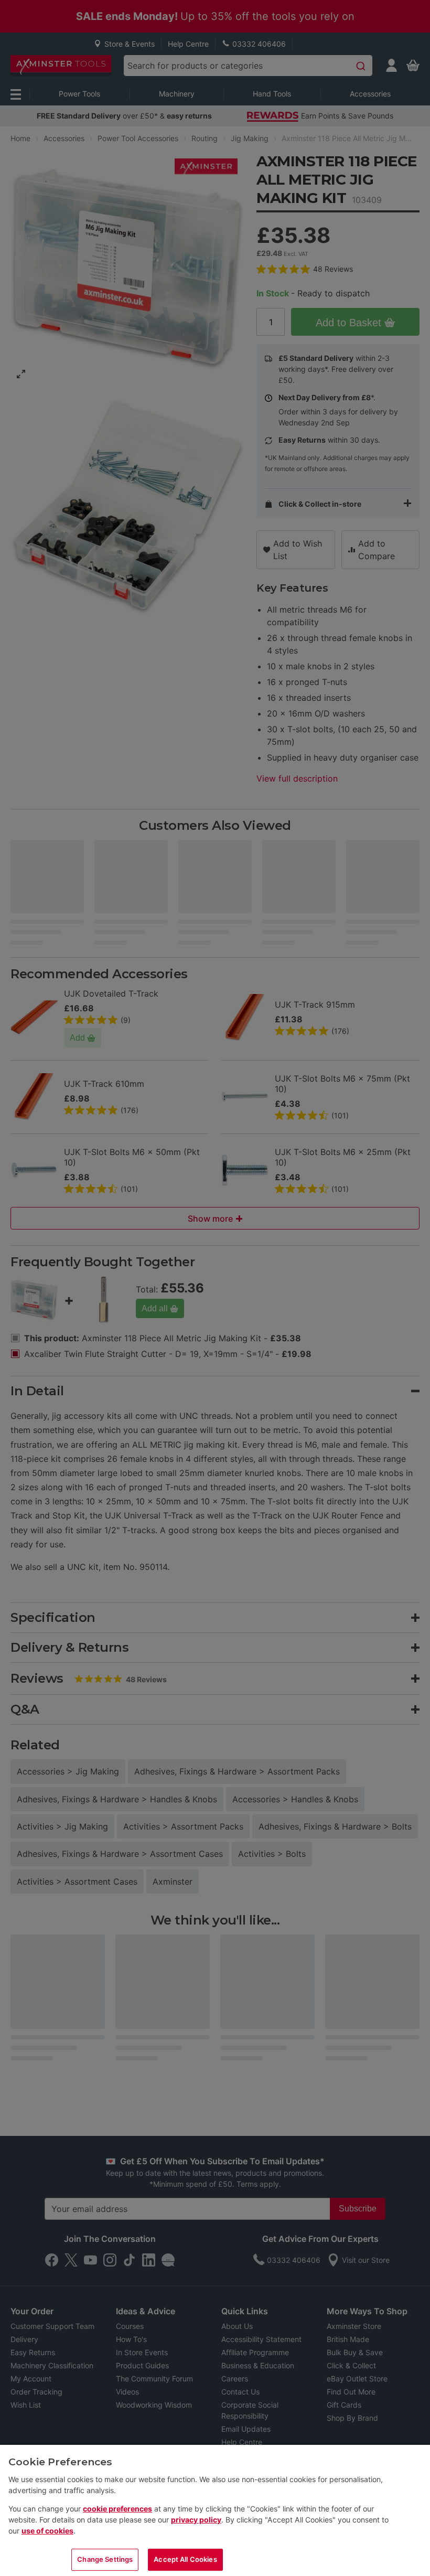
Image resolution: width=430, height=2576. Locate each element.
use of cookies (47, 2531)
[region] (215, 2510)
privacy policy (196, 2520)
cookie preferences (117, 2509)
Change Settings (105, 2559)
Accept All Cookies (185, 2559)
